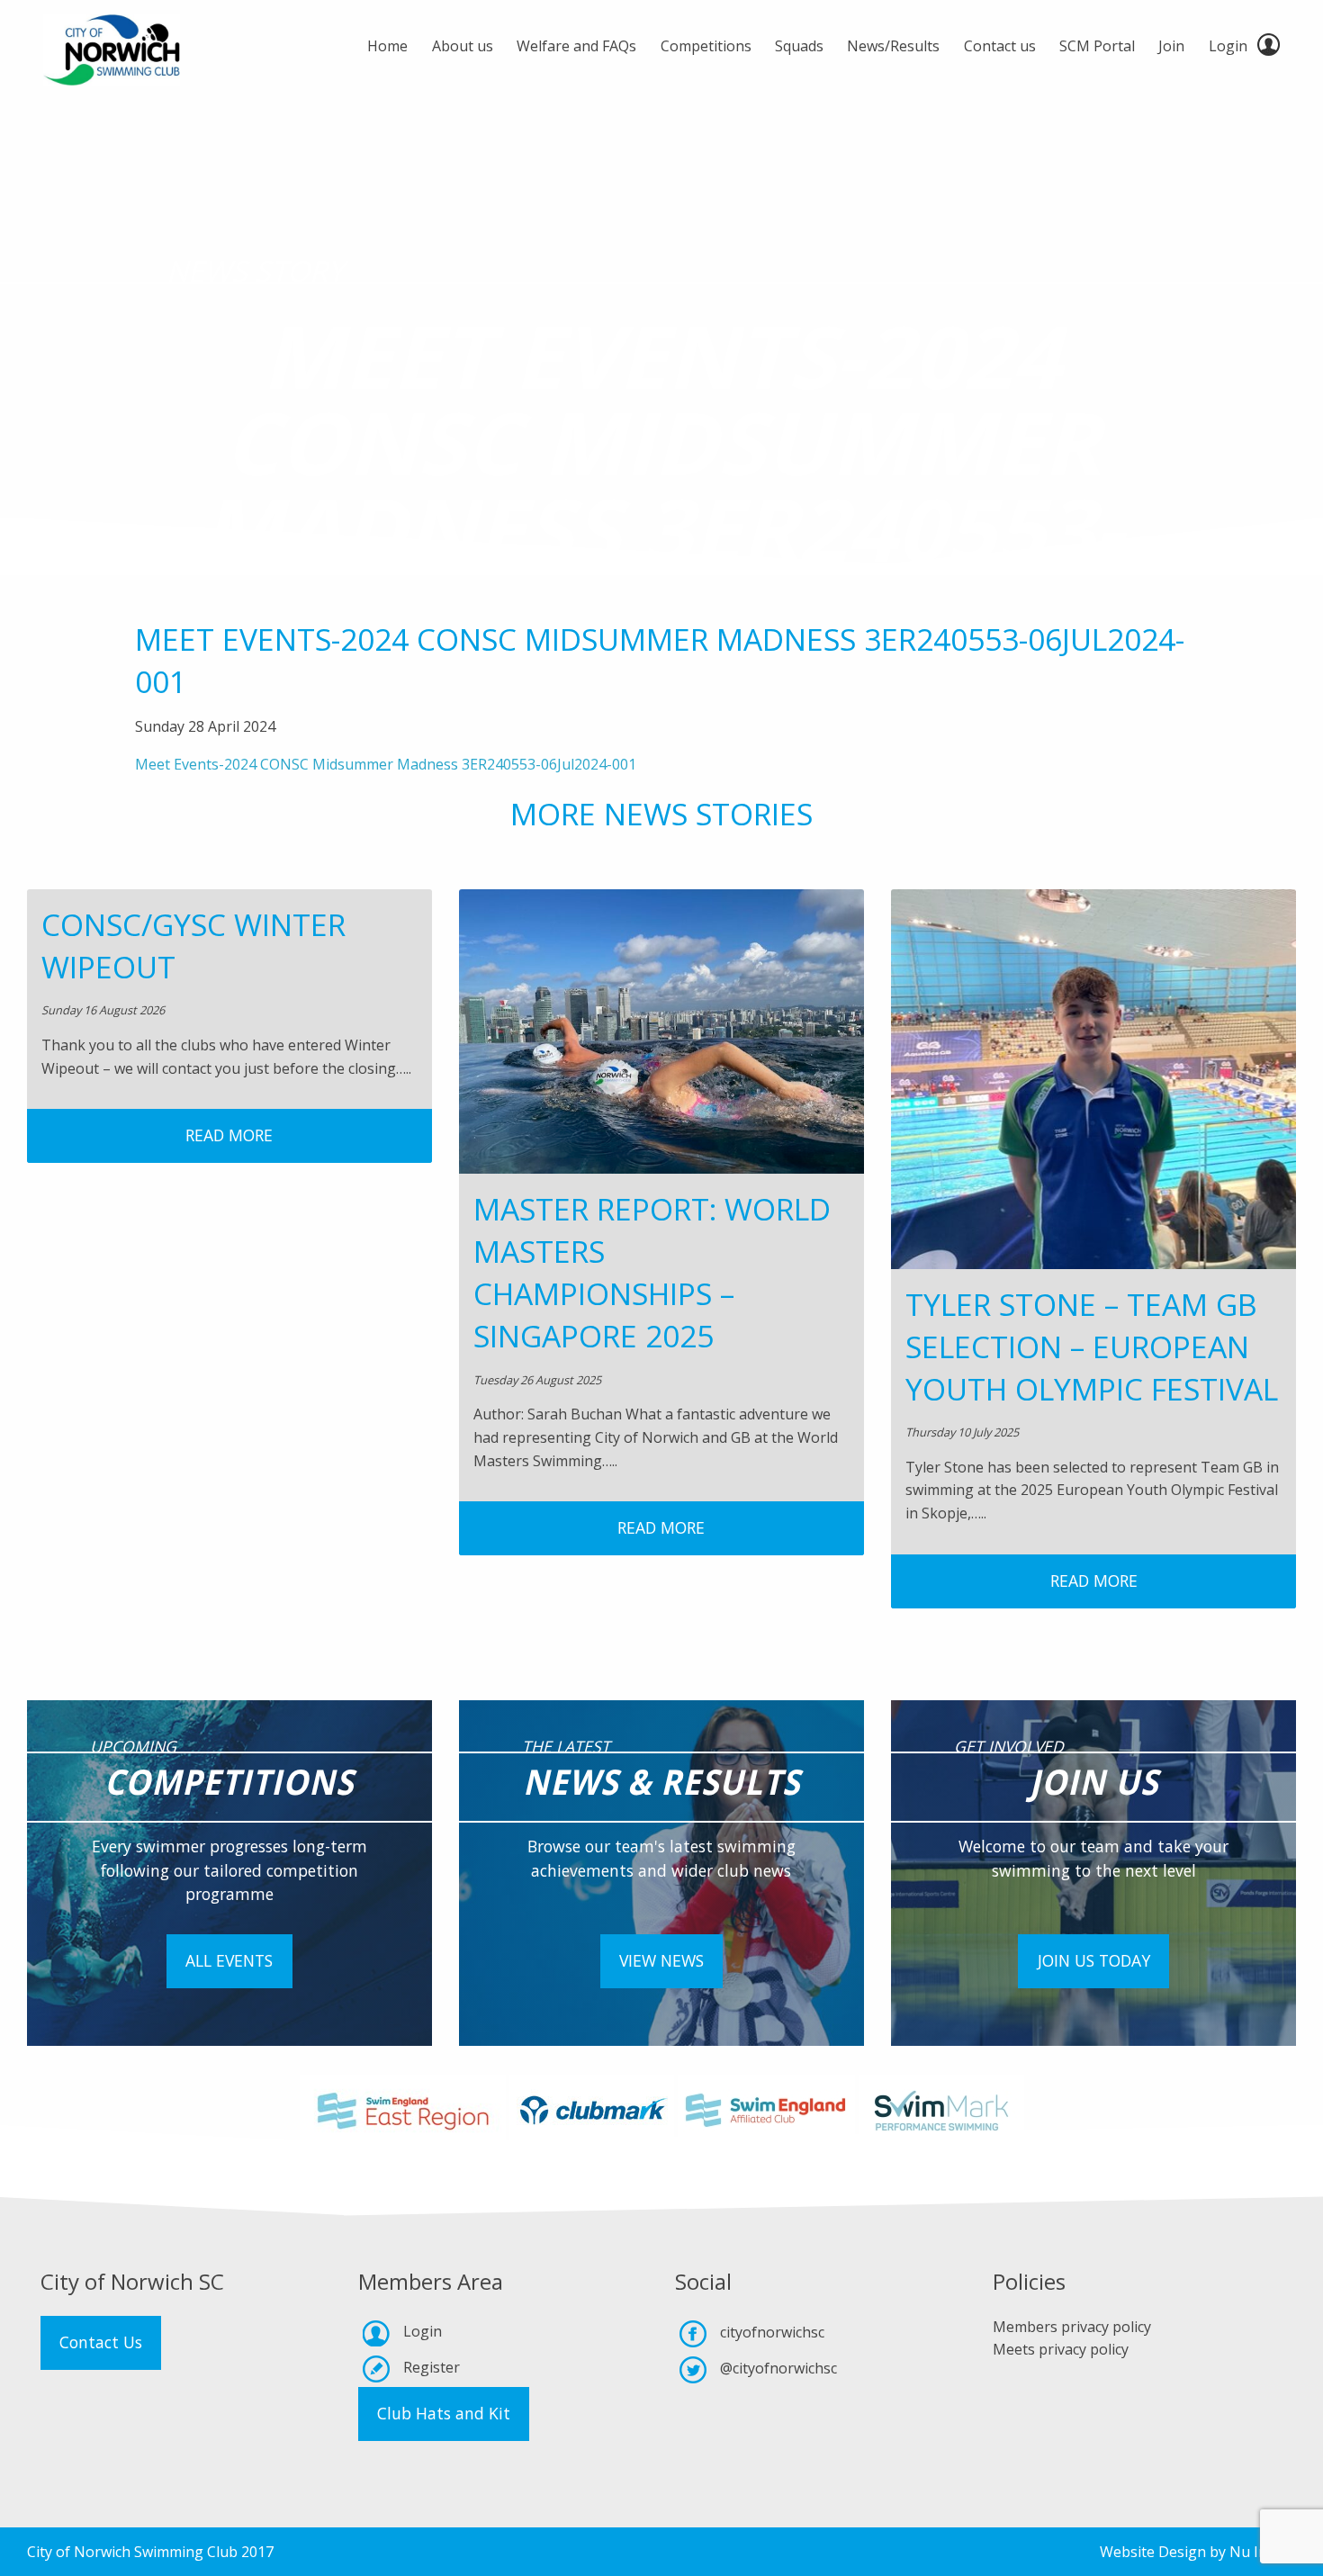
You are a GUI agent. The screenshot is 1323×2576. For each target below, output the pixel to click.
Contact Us (101, 2342)
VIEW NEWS (661, 1960)
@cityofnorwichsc (778, 2368)
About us (463, 46)
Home (387, 46)
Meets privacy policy (1061, 2349)
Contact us (1000, 46)
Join (1171, 46)
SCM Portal (1097, 46)
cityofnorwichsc (772, 2332)
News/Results (893, 46)
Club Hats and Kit (444, 2413)
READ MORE (229, 1135)
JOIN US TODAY (1094, 1960)
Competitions (706, 46)
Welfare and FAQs (576, 46)
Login (1228, 46)
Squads (799, 46)
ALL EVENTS (229, 1960)
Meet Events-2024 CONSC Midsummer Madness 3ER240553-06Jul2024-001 (386, 764)
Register (432, 2367)
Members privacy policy (1072, 2327)
